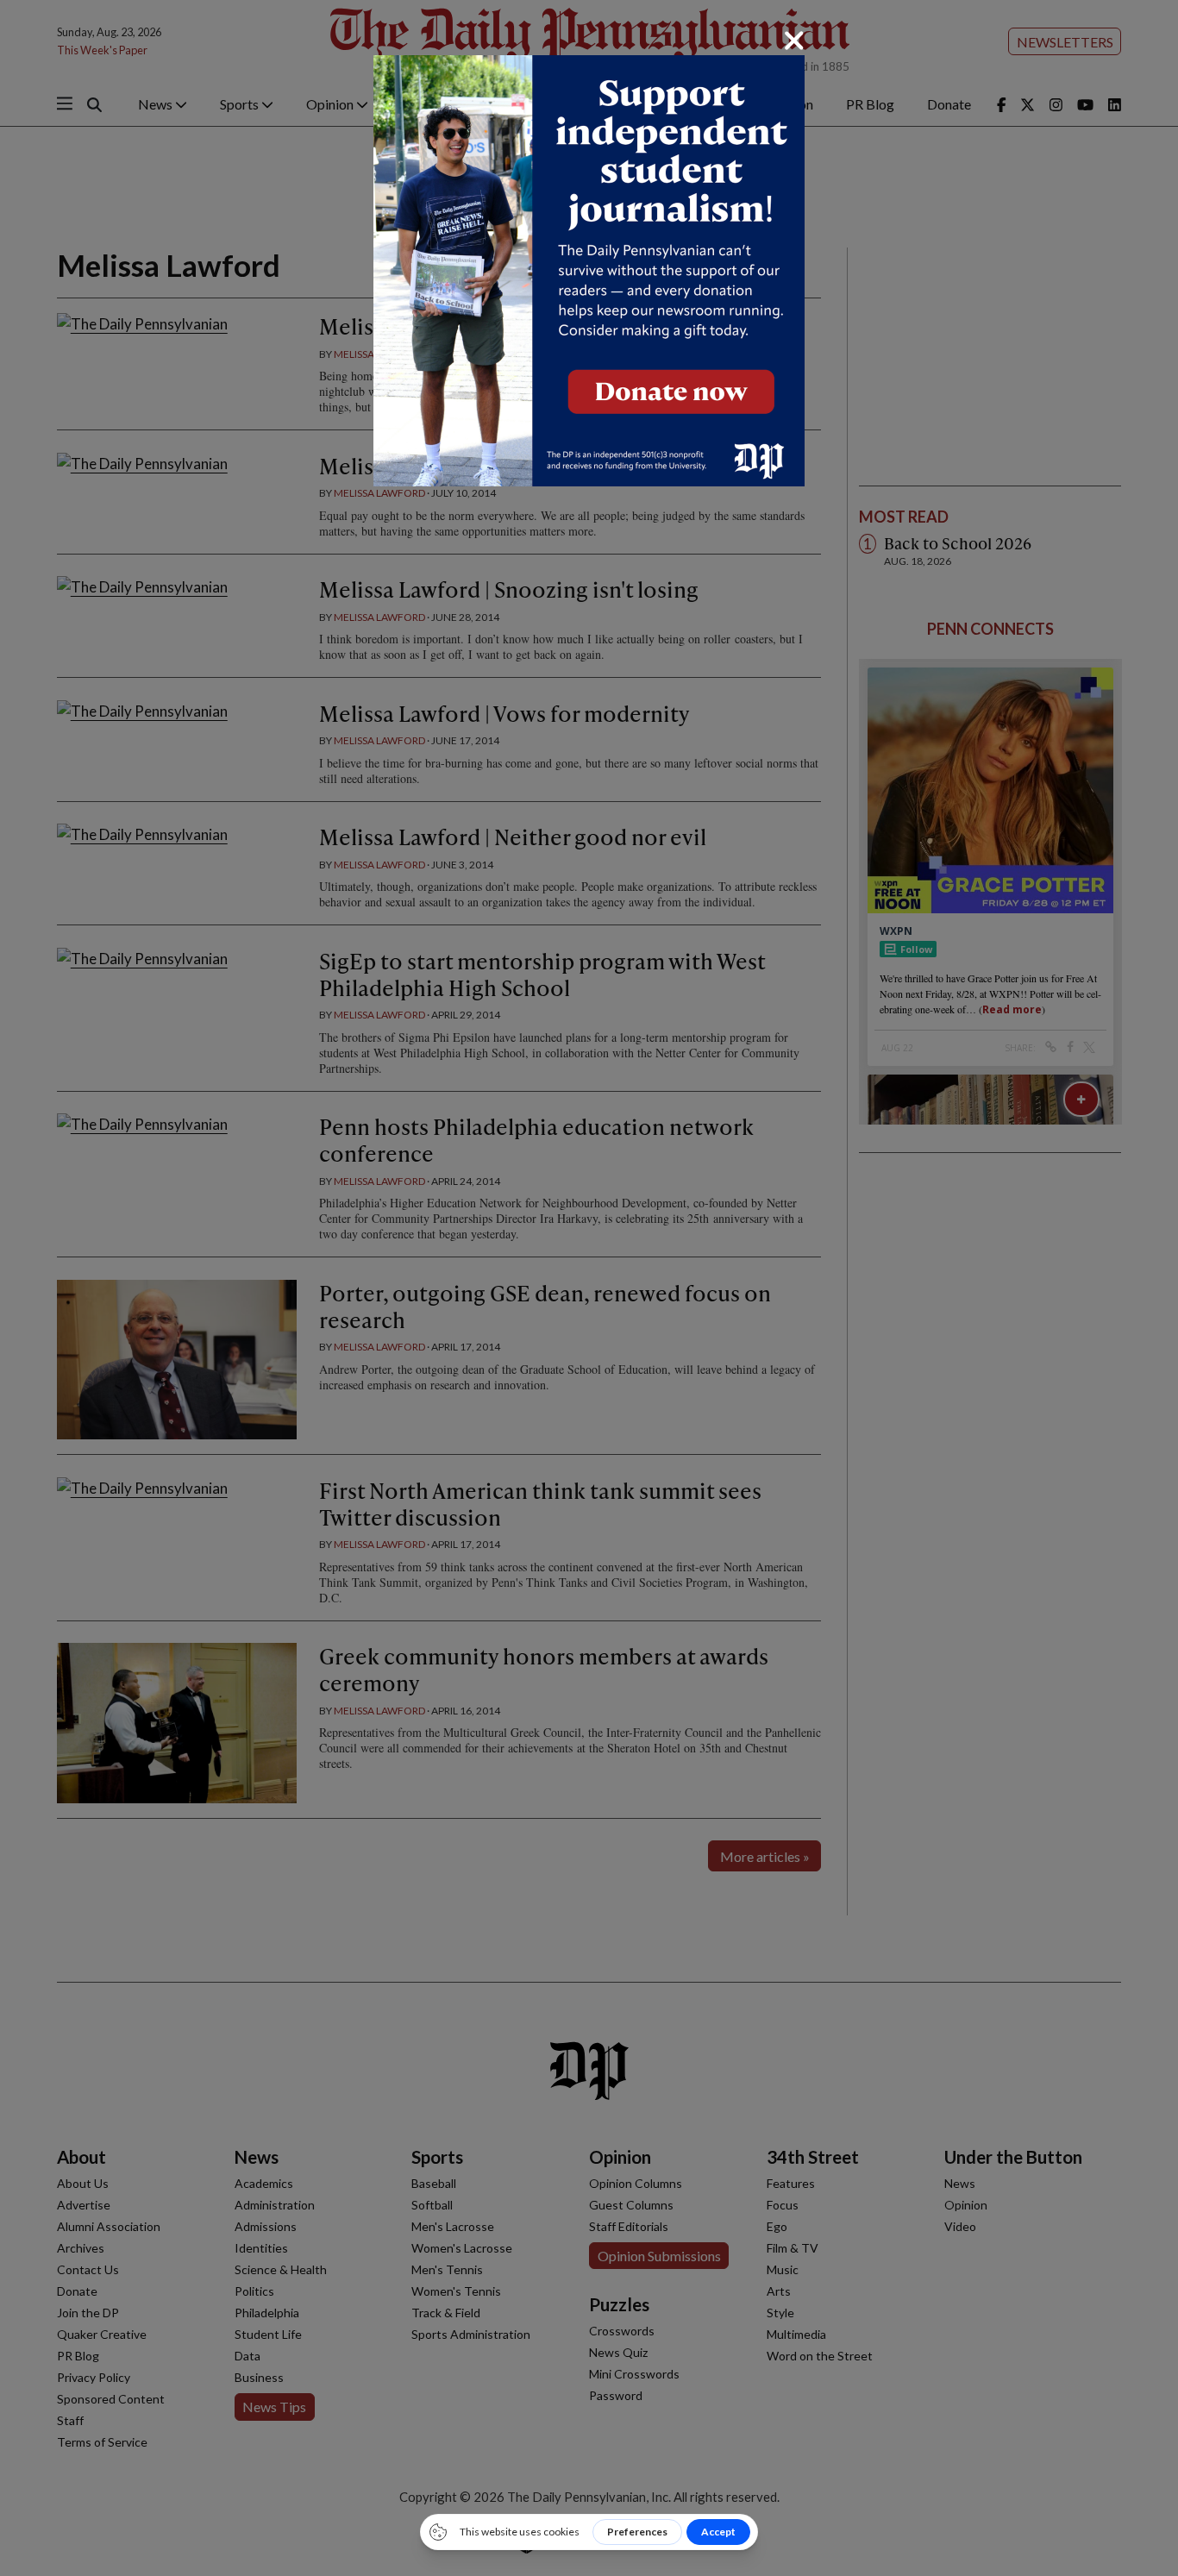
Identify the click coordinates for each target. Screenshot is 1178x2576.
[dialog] (589, 1288)
